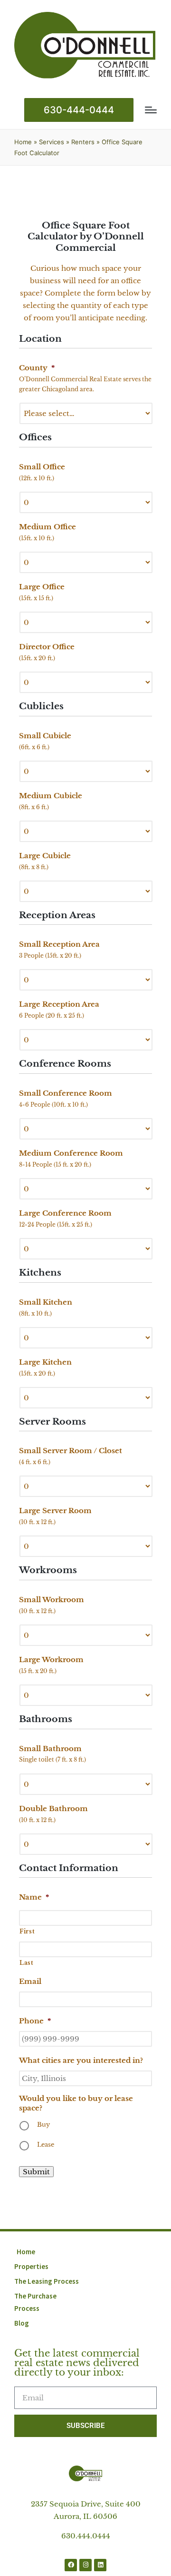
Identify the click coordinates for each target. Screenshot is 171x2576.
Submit (36, 2172)
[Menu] (151, 110)
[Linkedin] (100, 2565)
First (27, 1931)
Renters (83, 142)
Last (27, 1963)
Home (23, 142)
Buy (43, 2125)
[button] (79, 110)
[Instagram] (85, 2565)
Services (52, 142)
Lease (46, 2145)
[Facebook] (71, 2565)
